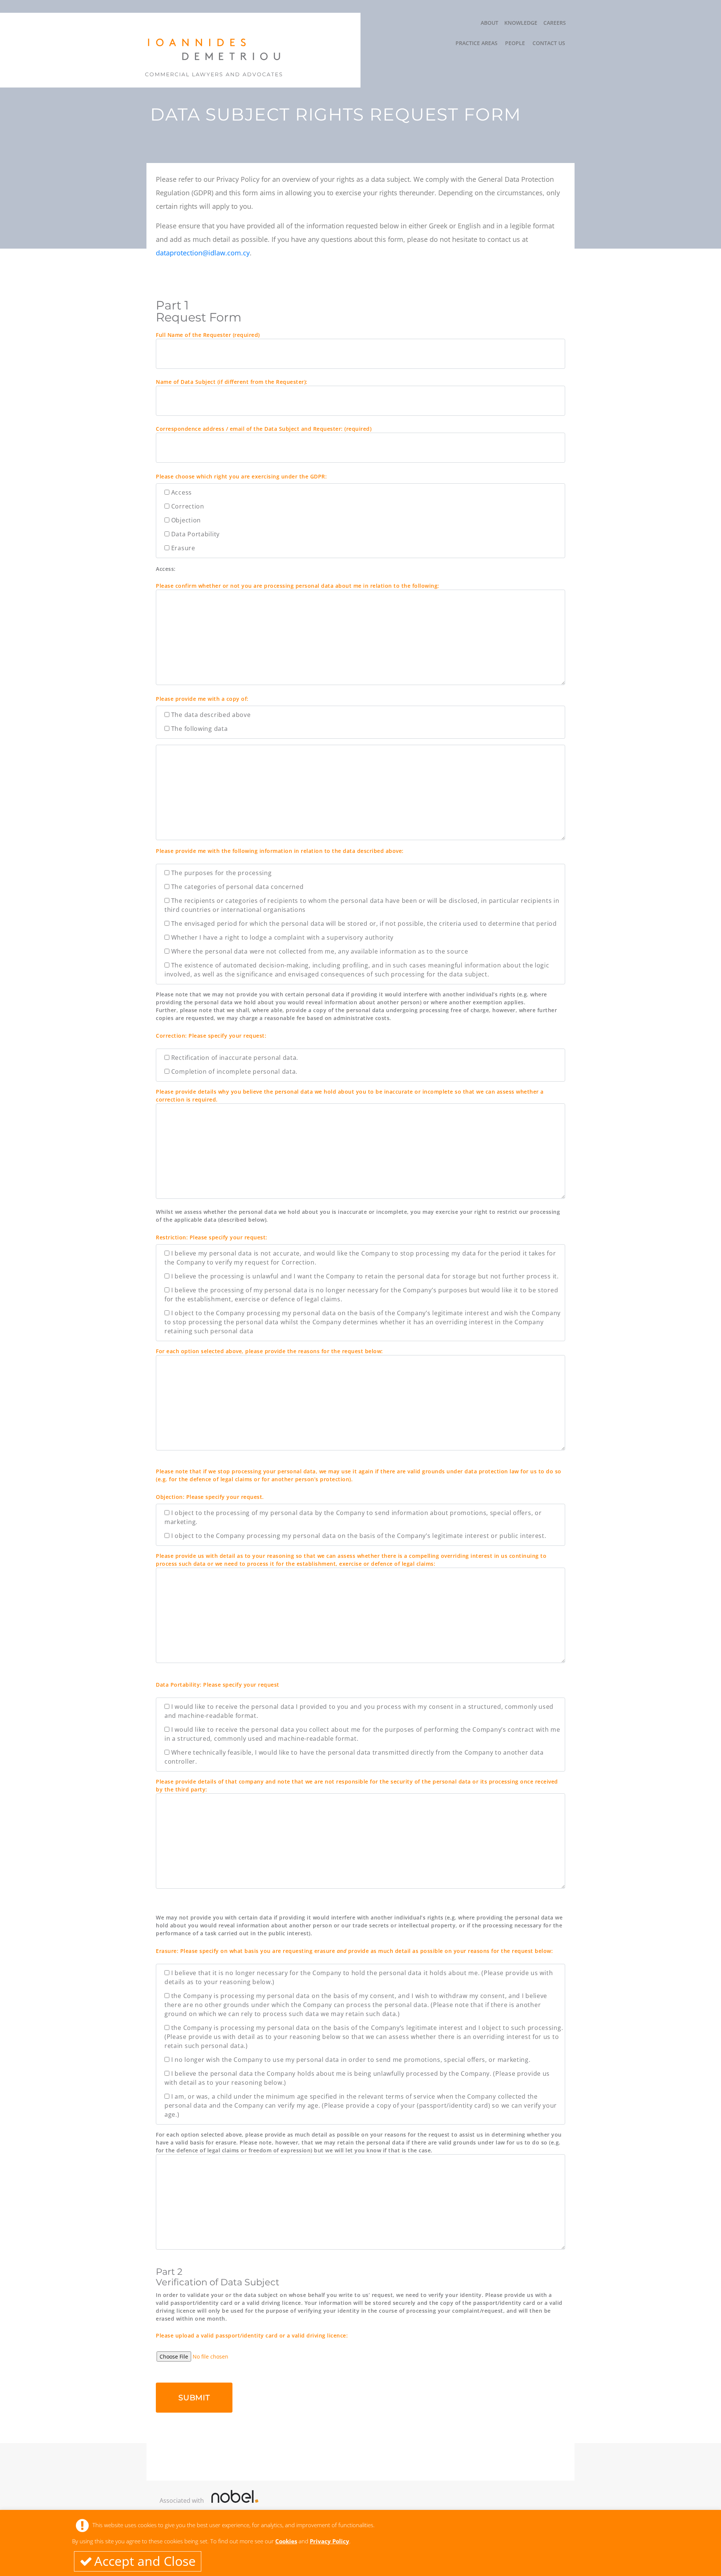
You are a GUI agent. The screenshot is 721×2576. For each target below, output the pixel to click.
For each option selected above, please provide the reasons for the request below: (269, 1351)
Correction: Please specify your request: (211, 1036)
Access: (166, 569)
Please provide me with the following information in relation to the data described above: (280, 851)
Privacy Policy (330, 2541)
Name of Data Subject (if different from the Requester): (232, 382)
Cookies (286, 2541)
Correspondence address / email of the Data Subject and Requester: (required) (264, 429)
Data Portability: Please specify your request (218, 1685)
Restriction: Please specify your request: (212, 1237)
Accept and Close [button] (145, 2561)
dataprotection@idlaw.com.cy (203, 253)
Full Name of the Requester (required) (208, 335)
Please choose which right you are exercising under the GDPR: (241, 476)
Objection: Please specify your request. (210, 1497)
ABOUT (489, 23)
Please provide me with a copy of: (202, 699)
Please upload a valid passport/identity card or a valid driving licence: (252, 2335)
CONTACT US (549, 43)
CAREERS (555, 23)
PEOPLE (515, 43)
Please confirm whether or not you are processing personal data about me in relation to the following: (298, 586)
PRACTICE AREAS (477, 43)
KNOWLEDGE (521, 23)
